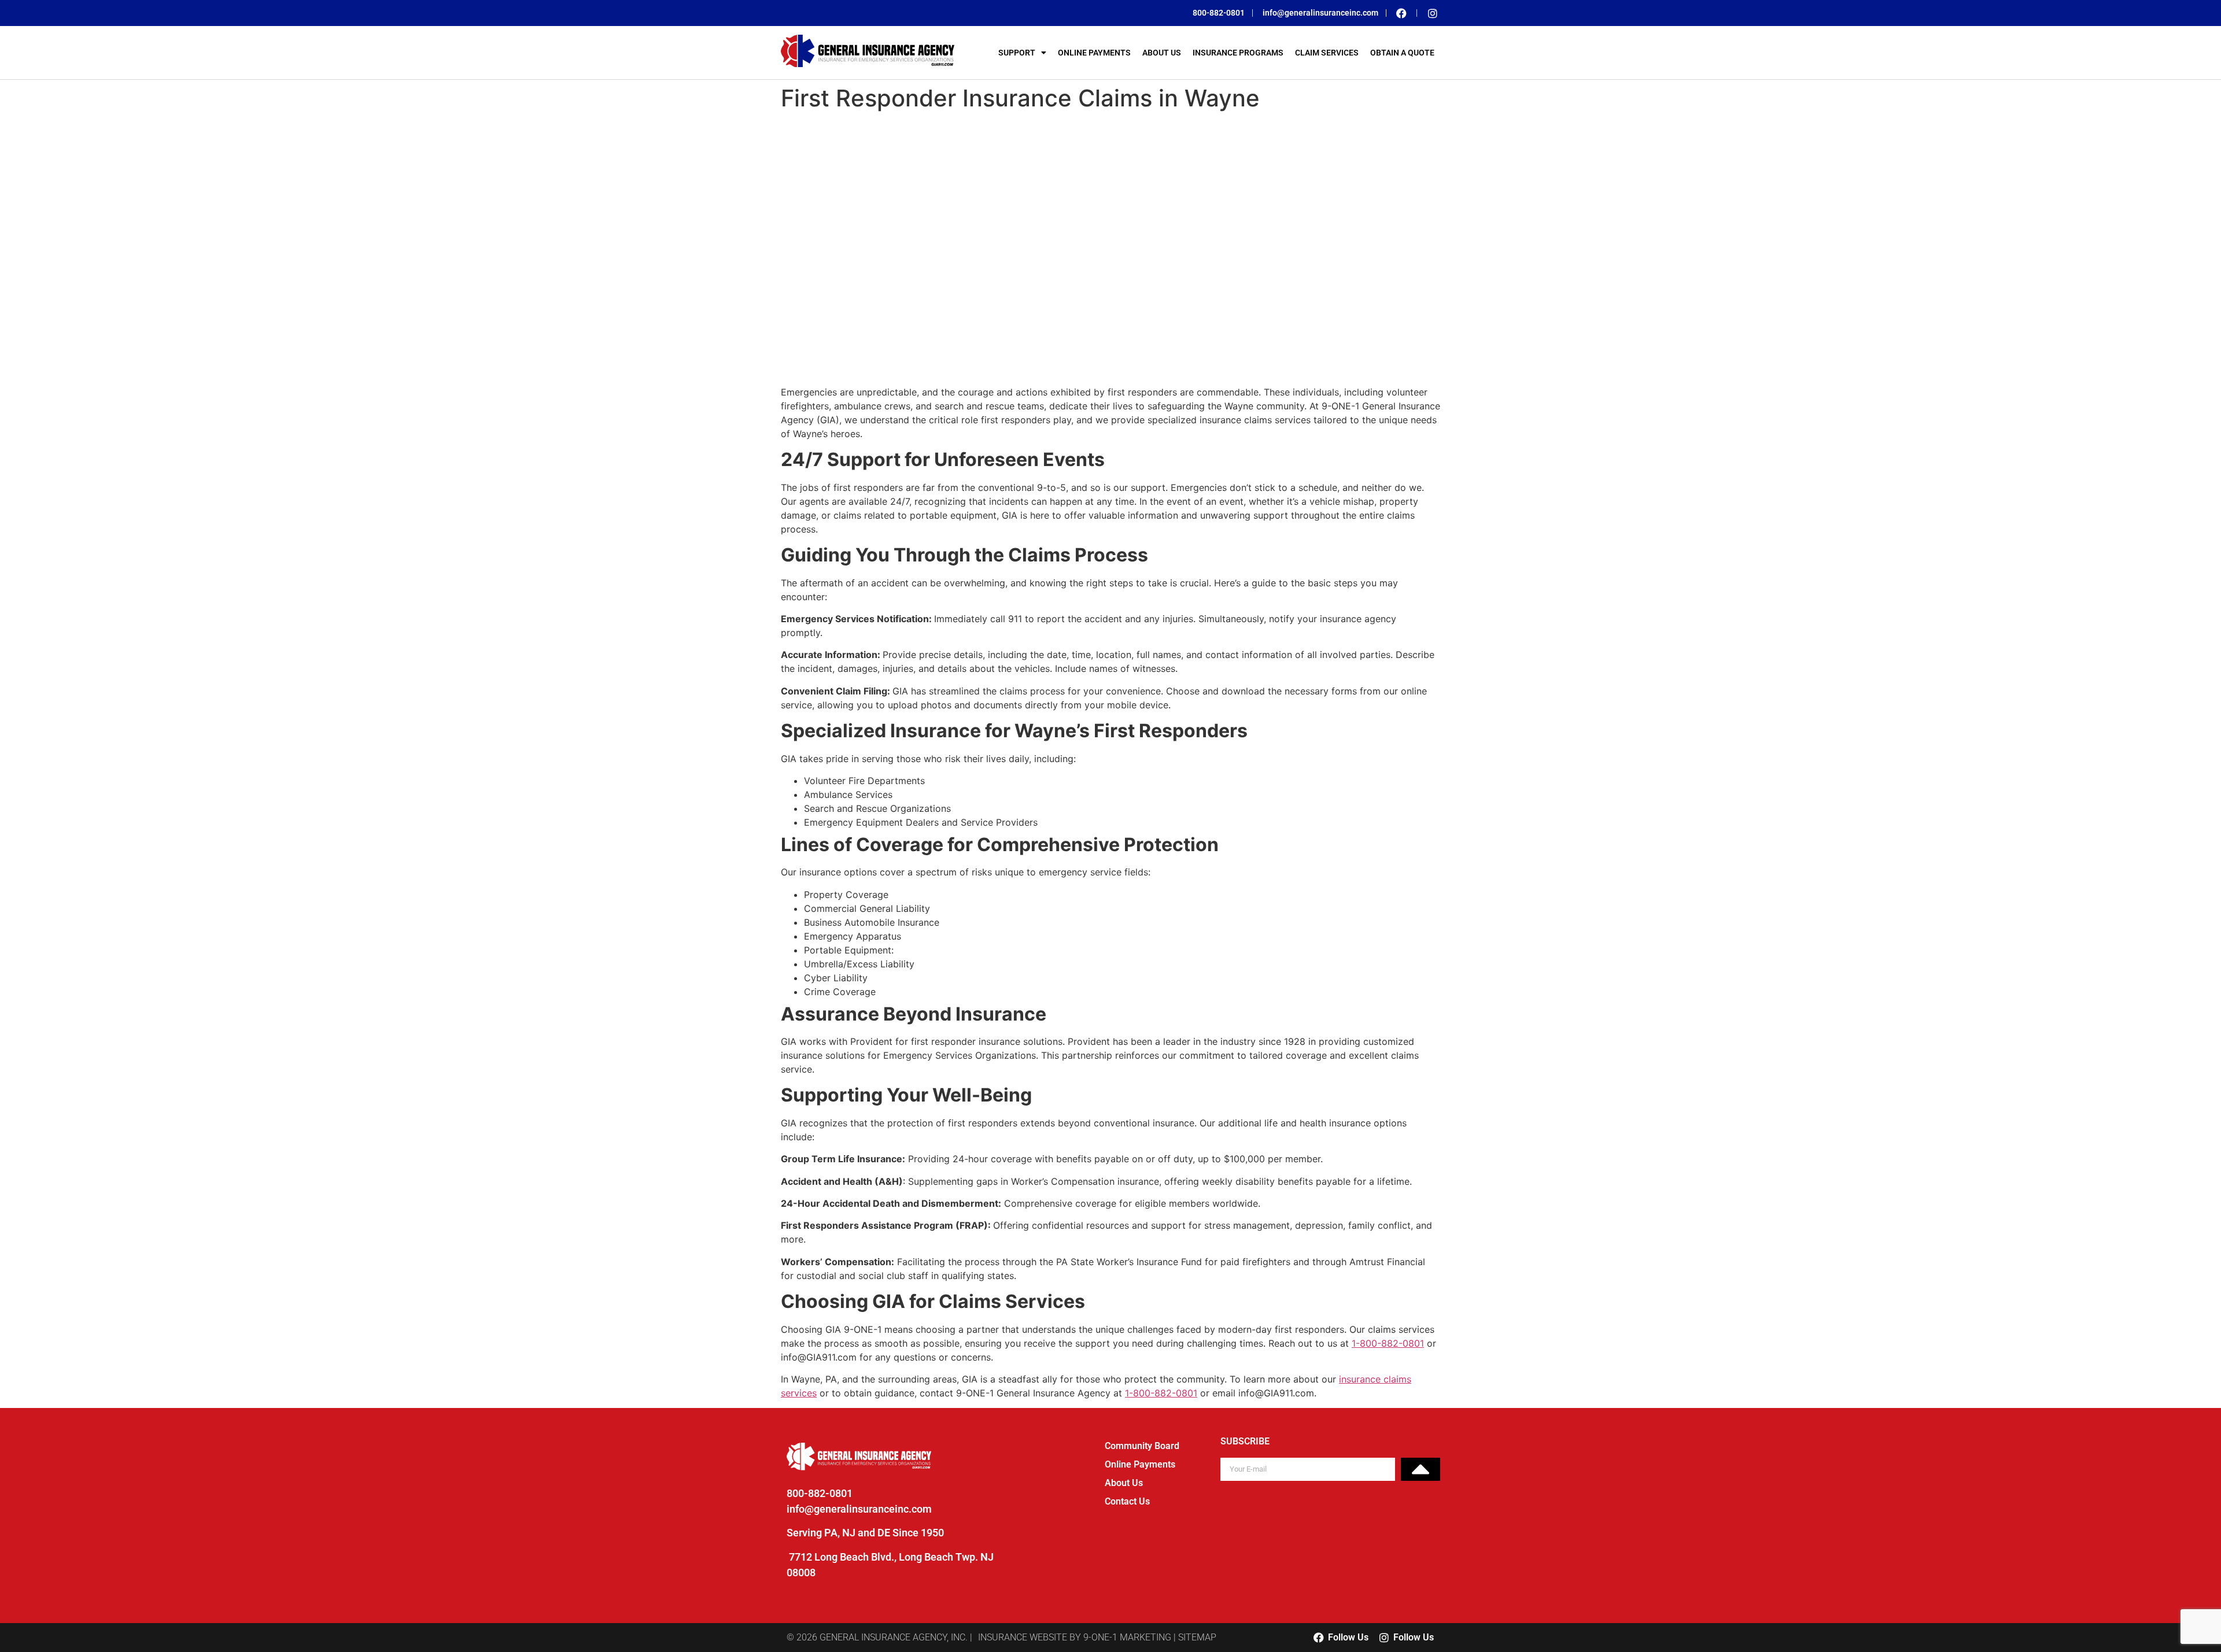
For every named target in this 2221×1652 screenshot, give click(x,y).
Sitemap (1197, 1637)
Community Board (1142, 1446)
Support (1017, 53)
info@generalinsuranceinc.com (859, 1509)
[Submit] (1421, 1469)
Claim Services (1327, 53)
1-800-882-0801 (1388, 1343)
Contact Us (1127, 1501)
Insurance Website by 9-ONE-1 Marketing (1075, 1637)
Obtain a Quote (1402, 53)
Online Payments (1094, 53)
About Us (1162, 53)
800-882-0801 (820, 1493)
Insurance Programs (1238, 53)
